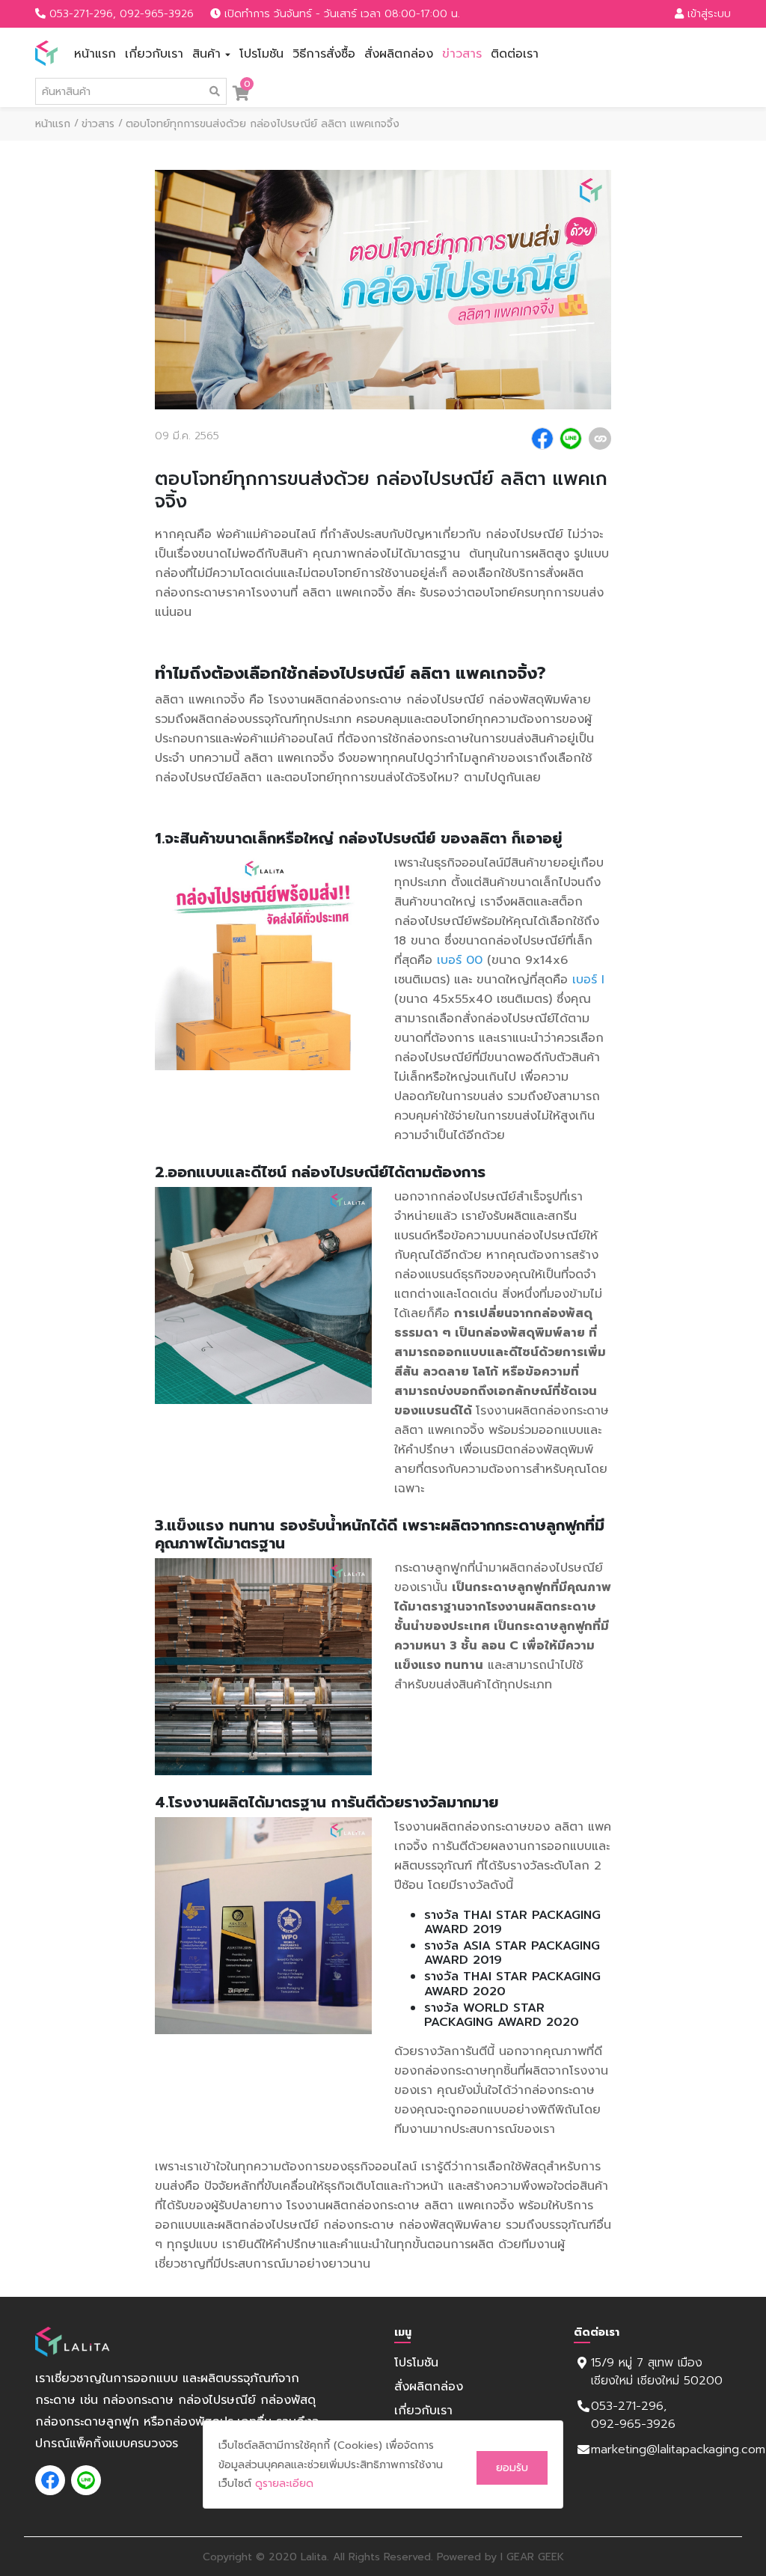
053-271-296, (83, 14)
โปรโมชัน (261, 54)
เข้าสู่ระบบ (707, 14)
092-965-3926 (157, 14)
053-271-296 (631, 2406)
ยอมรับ (512, 2468)
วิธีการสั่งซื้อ (324, 54)
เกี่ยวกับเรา (154, 54)
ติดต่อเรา (515, 54)
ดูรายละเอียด (284, 2484)
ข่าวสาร (462, 54)
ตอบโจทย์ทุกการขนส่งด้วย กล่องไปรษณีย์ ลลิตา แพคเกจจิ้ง (263, 124)
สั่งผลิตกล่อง (399, 54)
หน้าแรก (95, 54)
